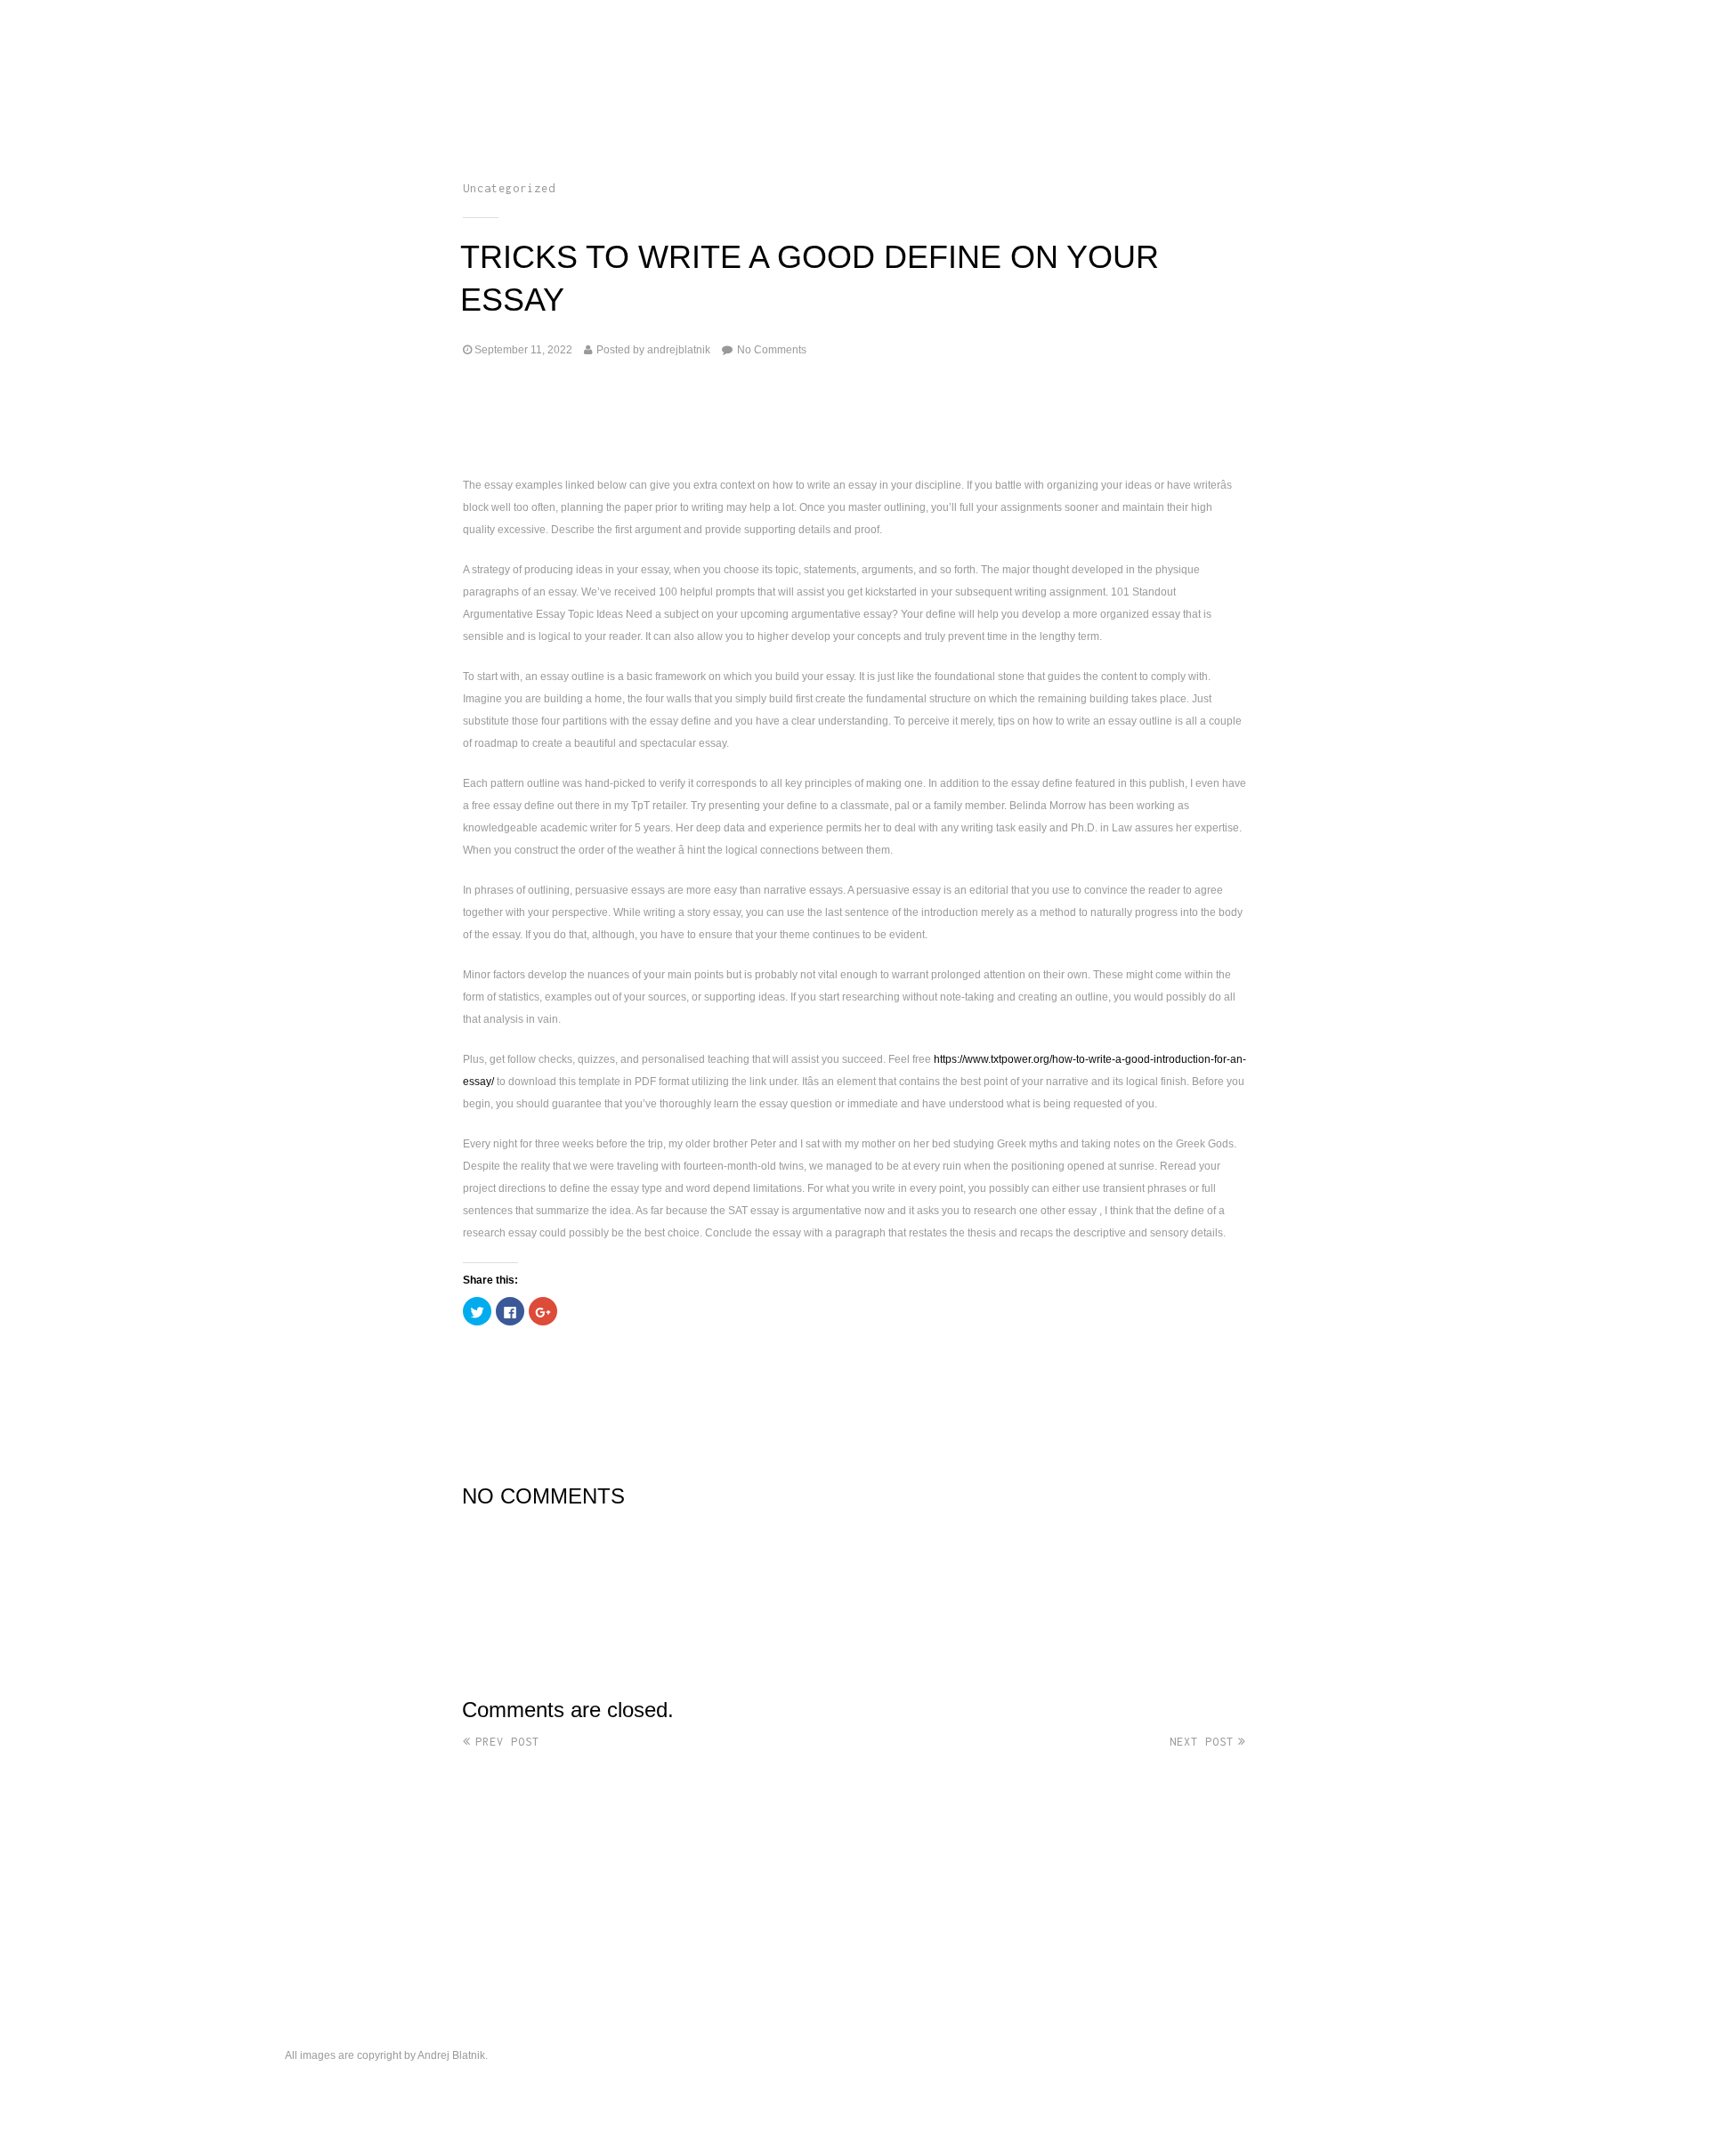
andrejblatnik (679, 350)
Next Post (1202, 1742)
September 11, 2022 (523, 350)
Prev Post (507, 1742)
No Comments (772, 350)
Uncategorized (509, 188)
